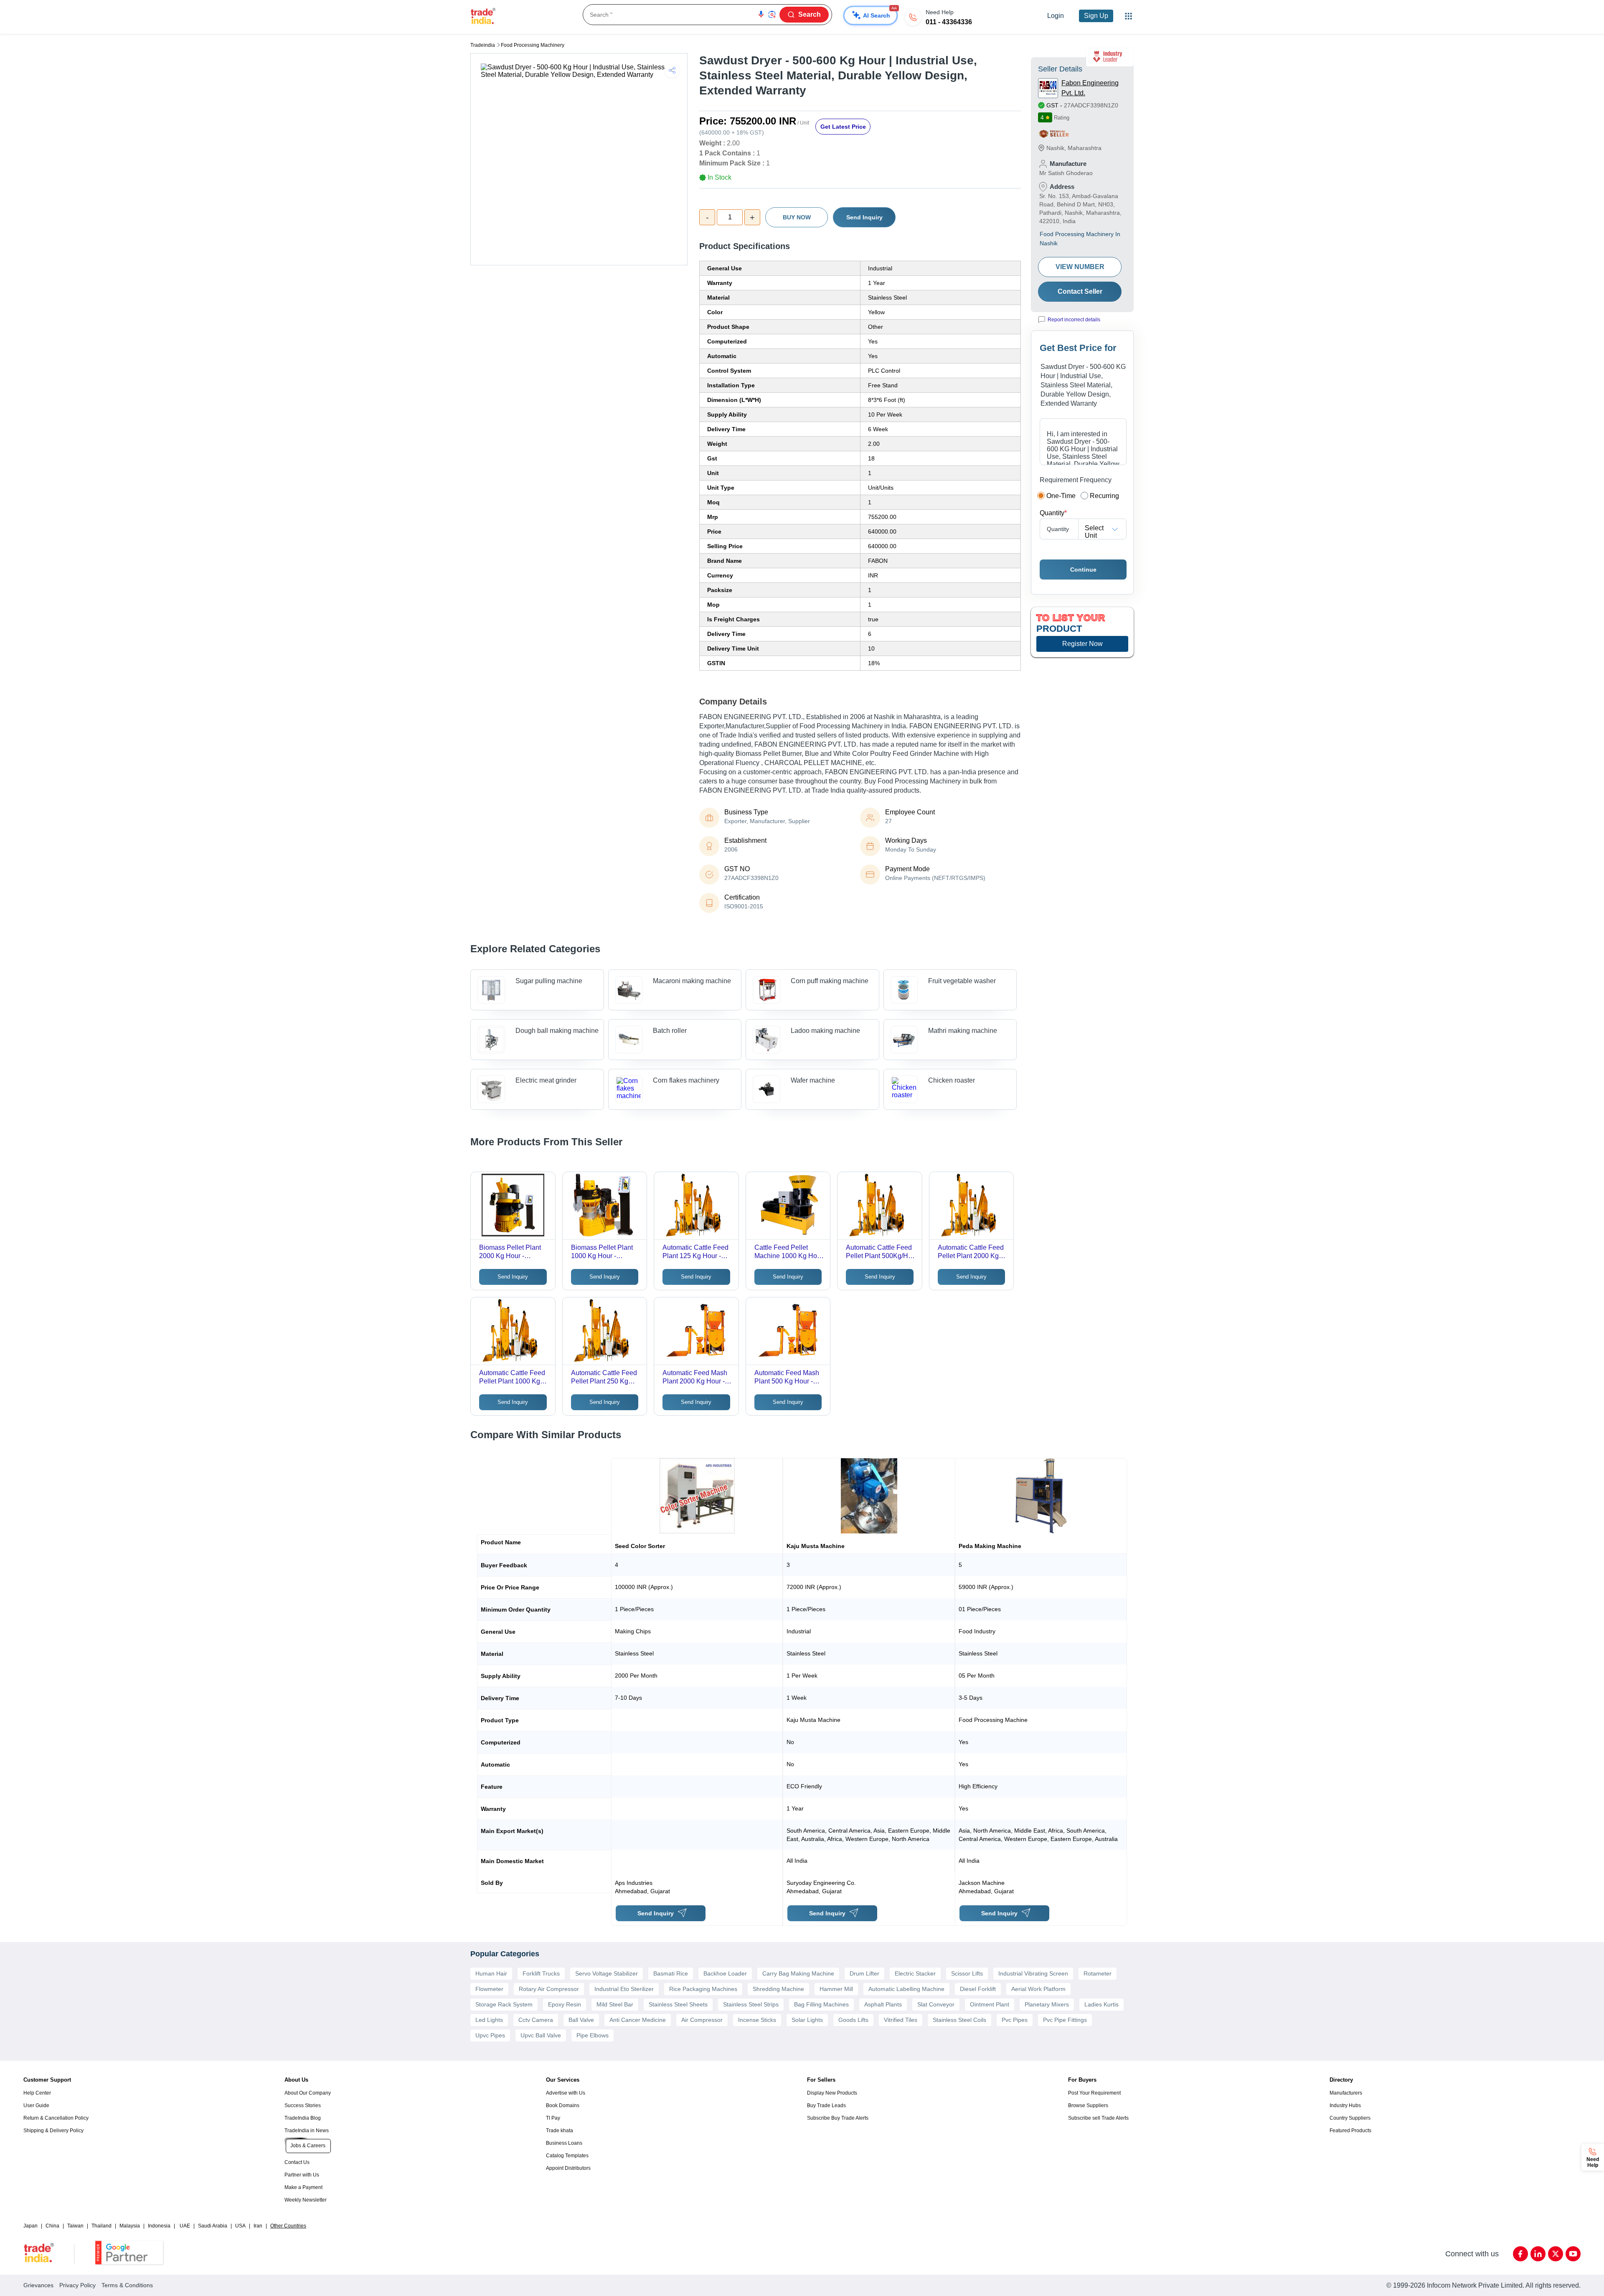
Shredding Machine (778, 1989)
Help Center (37, 2093)
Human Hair (491, 1973)
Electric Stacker (915, 1973)
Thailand (102, 2226)
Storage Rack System (504, 2004)
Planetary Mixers (1047, 2004)
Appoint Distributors (568, 2168)
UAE (185, 2226)
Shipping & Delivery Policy (53, 2131)
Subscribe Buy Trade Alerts (838, 2118)
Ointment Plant (990, 2004)
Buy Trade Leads (826, 2105)
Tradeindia (483, 45)
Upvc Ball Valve (541, 2035)
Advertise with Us (566, 2093)
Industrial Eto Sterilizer (624, 1989)
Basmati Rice (671, 1973)
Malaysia (130, 2226)
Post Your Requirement (1094, 2093)
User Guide (36, 2105)
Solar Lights (807, 2020)
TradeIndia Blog (303, 2118)
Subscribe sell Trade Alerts (1098, 2118)
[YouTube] (1573, 2254)
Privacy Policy (77, 2285)
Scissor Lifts (967, 1973)
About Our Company (308, 2093)
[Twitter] (1556, 2254)
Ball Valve (581, 2020)
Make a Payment (303, 2187)
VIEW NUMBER (1080, 267)
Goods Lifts (853, 2020)
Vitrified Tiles (901, 2020)
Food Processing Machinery (533, 45)
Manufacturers (1346, 2093)
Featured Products (1350, 2131)
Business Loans (564, 2143)
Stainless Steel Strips (751, 2004)
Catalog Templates (567, 2156)
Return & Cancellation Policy (56, 2118)
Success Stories (303, 2105)
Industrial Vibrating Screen (1033, 1973)
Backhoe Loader (725, 1973)
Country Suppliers (1350, 2118)
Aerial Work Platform (1038, 1989)
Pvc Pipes (1015, 2020)
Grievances (38, 2285)
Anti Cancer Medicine (638, 2020)
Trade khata (560, 2131)
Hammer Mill (836, 1989)
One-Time (1061, 496)
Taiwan (75, 2226)
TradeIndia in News (307, 2131)
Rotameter (1098, 1973)
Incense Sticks (757, 2020)
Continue (1083, 570)
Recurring (1104, 496)
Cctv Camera (536, 2020)
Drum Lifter (864, 1973)
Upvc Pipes (490, 2035)
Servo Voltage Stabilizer (607, 1973)
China (52, 2226)
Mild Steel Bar (615, 2004)
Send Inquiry (864, 217)
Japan (30, 2226)
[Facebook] (1520, 2254)
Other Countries (288, 2226)
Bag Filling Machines (821, 2004)
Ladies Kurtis (1101, 2004)
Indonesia (159, 2226)
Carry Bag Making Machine (798, 1973)
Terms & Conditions (127, 2285)
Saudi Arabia (213, 2226)
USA (240, 2226)
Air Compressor (702, 2020)
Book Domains (563, 2105)
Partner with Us (302, 2175)
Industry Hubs (1345, 2105)
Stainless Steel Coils (959, 2020)
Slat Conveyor (936, 2004)
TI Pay (553, 2118)
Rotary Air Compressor (549, 1989)
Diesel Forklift (978, 1989)
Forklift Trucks (541, 1973)
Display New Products (832, 2093)
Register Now (1082, 644)
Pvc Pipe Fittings (1065, 2020)
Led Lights (489, 2020)
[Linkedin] (1538, 2254)
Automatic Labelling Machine (906, 1989)
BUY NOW (797, 217)
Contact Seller (1080, 291)
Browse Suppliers (1088, 2105)
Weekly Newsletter (306, 2200)
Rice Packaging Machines (703, 1989)
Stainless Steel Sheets (678, 2004)
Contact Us (297, 2162)
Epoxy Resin (565, 2004)
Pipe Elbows (593, 2035)
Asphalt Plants (883, 2004)
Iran (258, 2226)
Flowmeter (489, 1989)
